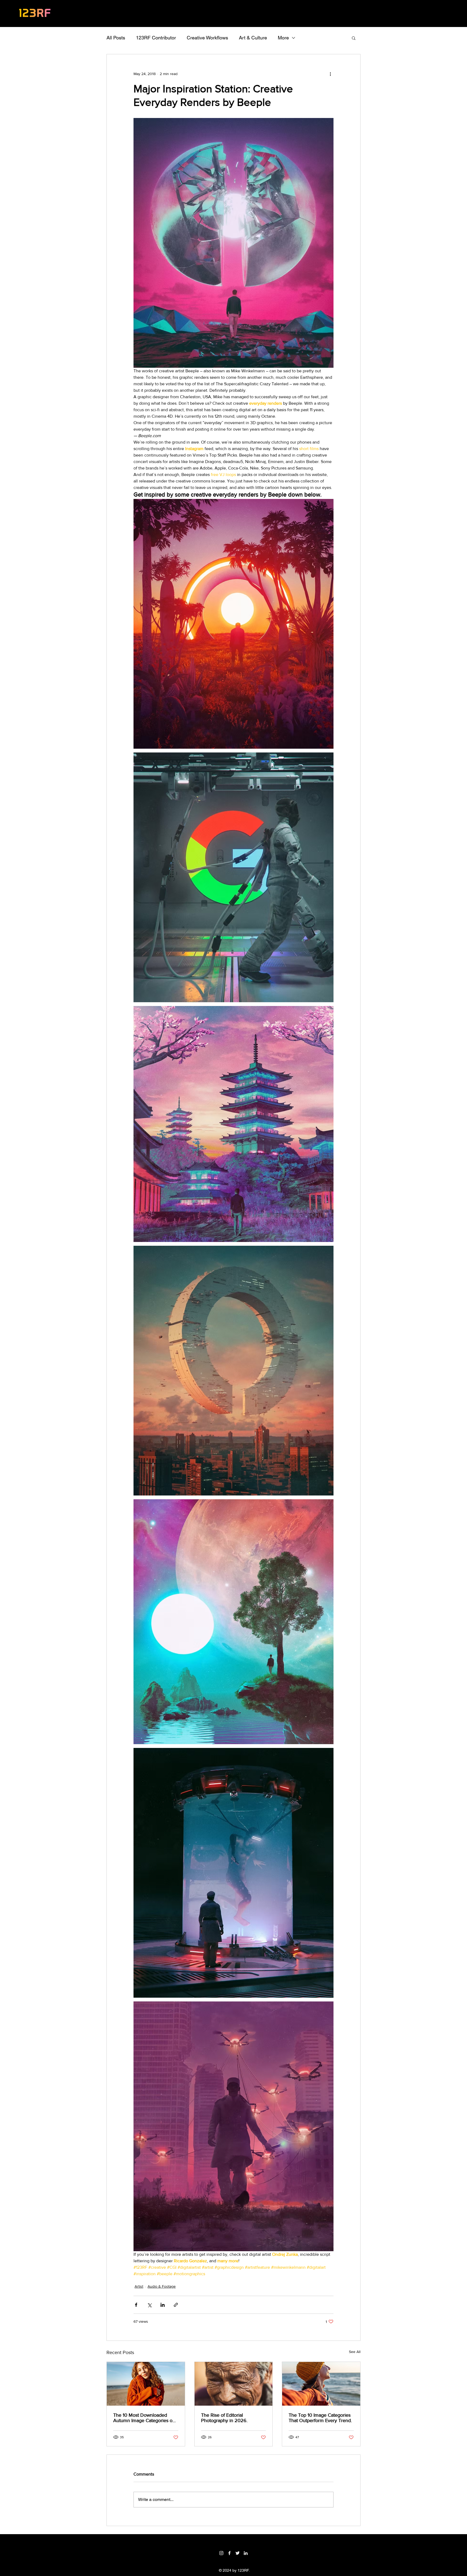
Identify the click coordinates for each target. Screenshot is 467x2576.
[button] (354, 38)
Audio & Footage (162, 2286)
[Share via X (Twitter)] (149, 2305)
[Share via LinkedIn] (163, 2305)
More (283, 38)
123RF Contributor (156, 38)
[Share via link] (176, 2305)
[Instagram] (221, 2553)
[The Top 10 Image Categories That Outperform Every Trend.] (321, 2384)
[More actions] (330, 74)
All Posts (116, 38)
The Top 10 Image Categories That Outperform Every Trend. (320, 2418)
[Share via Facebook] (136, 2305)
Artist (139, 2286)
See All (355, 2352)
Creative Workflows (207, 38)
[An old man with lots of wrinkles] (234, 2384)
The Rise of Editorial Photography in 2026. (224, 2418)
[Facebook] (229, 2553)
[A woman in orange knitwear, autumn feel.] (146, 2384)
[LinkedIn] (246, 2553)
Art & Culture (253, 38)
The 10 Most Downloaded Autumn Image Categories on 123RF (144, 2418)
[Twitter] (238, 2553)
